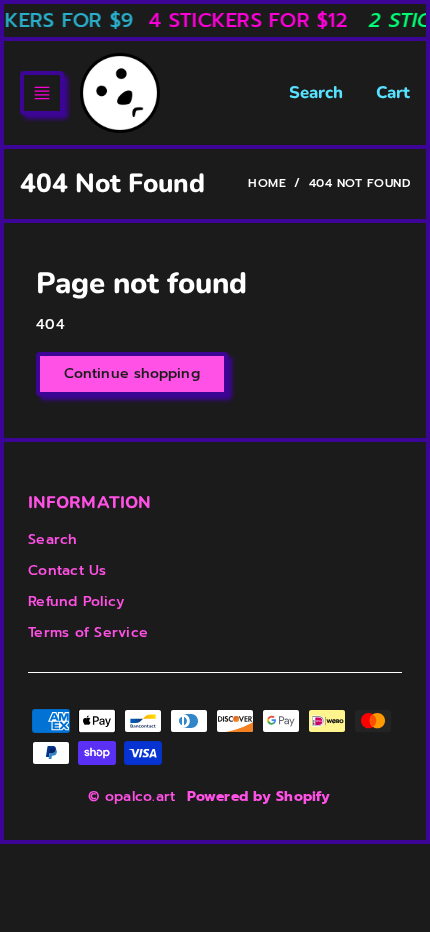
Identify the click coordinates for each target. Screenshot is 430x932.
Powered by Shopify (258, 796)
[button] (42, 93)
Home (267, 183)
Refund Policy (76, 601)
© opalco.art (131, 796)
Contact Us (67, 570)
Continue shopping (132, 373)
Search (316, 92)
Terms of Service (88, 632)
